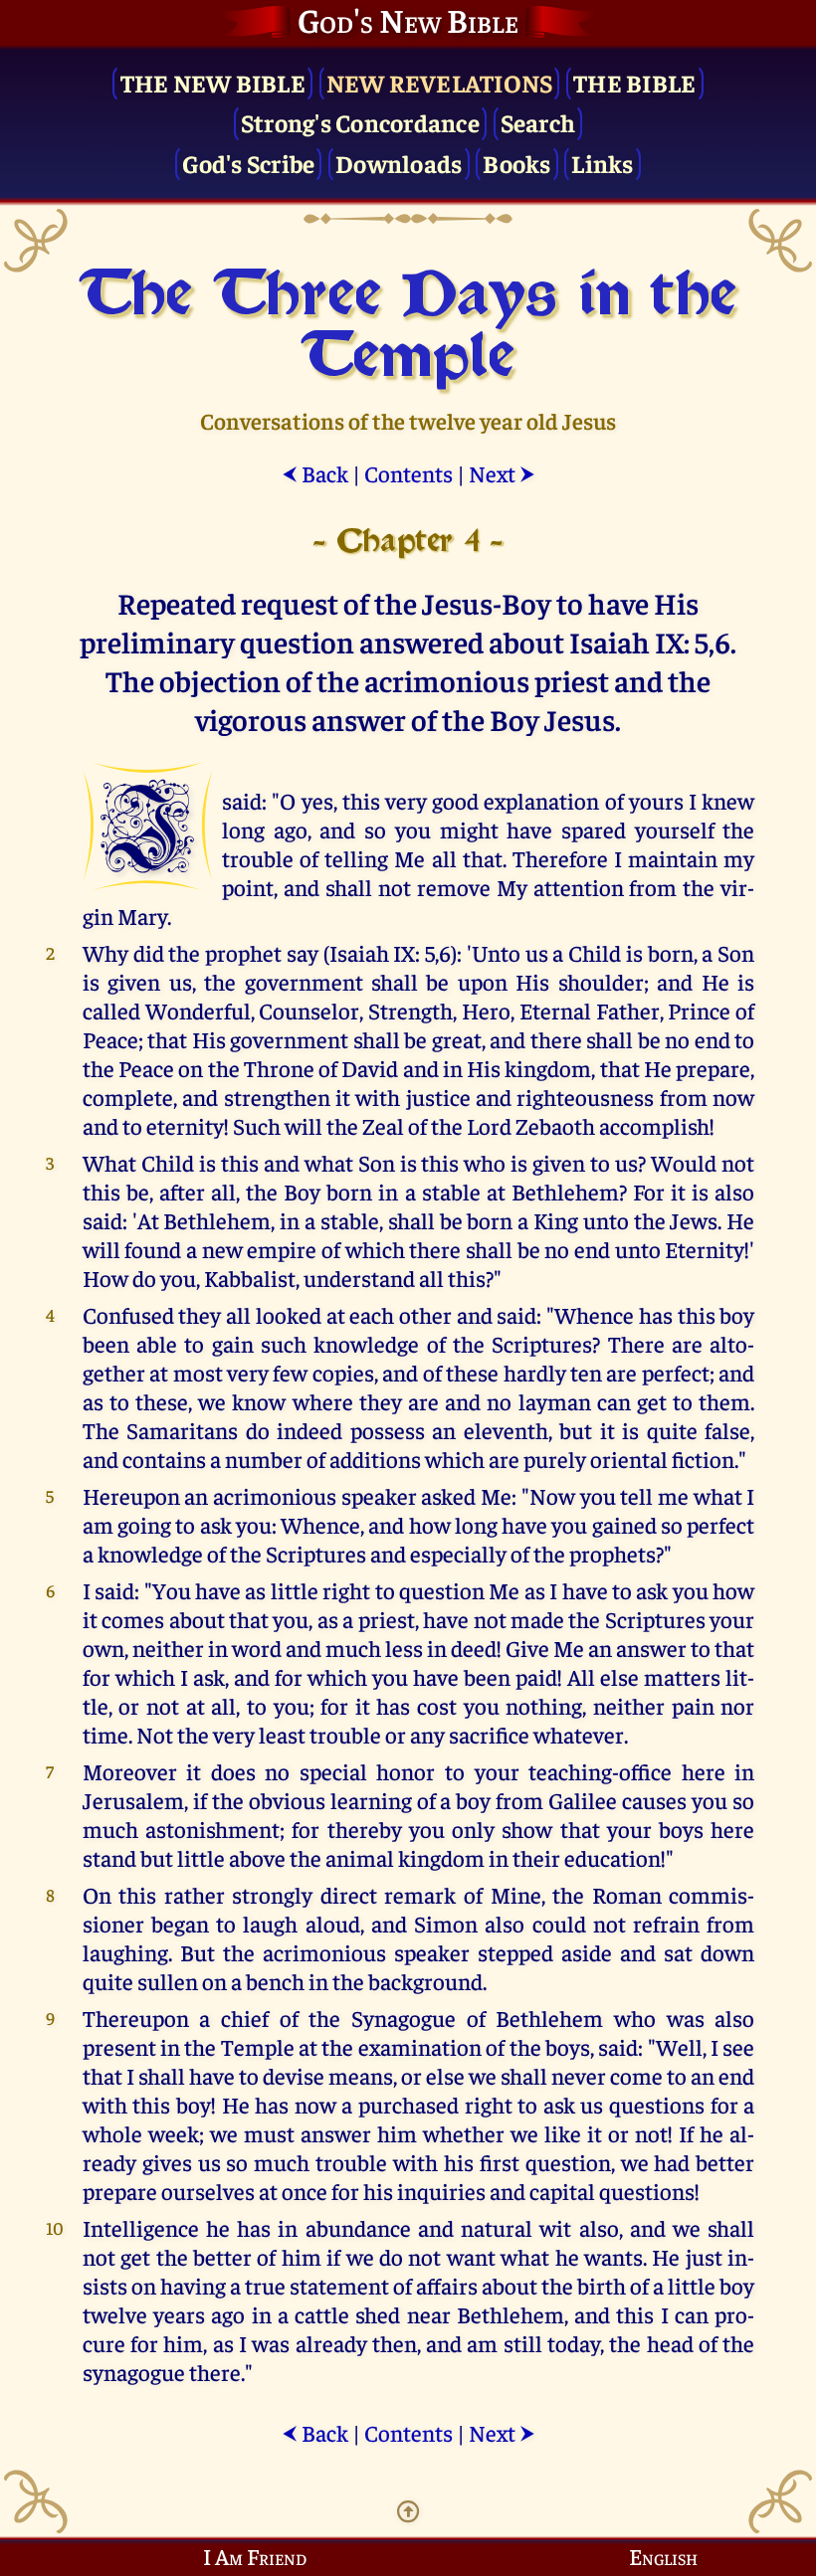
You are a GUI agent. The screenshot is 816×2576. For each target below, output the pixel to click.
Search (538, 122)
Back (315, 473)
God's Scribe (248, 163)
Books (516, 163)
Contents (408, 473)
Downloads (399, 163)
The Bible (634, 82)
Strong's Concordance (360, 122)
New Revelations (440, 82)
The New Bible (213, 82)
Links (602, 163)
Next (502, 473)
